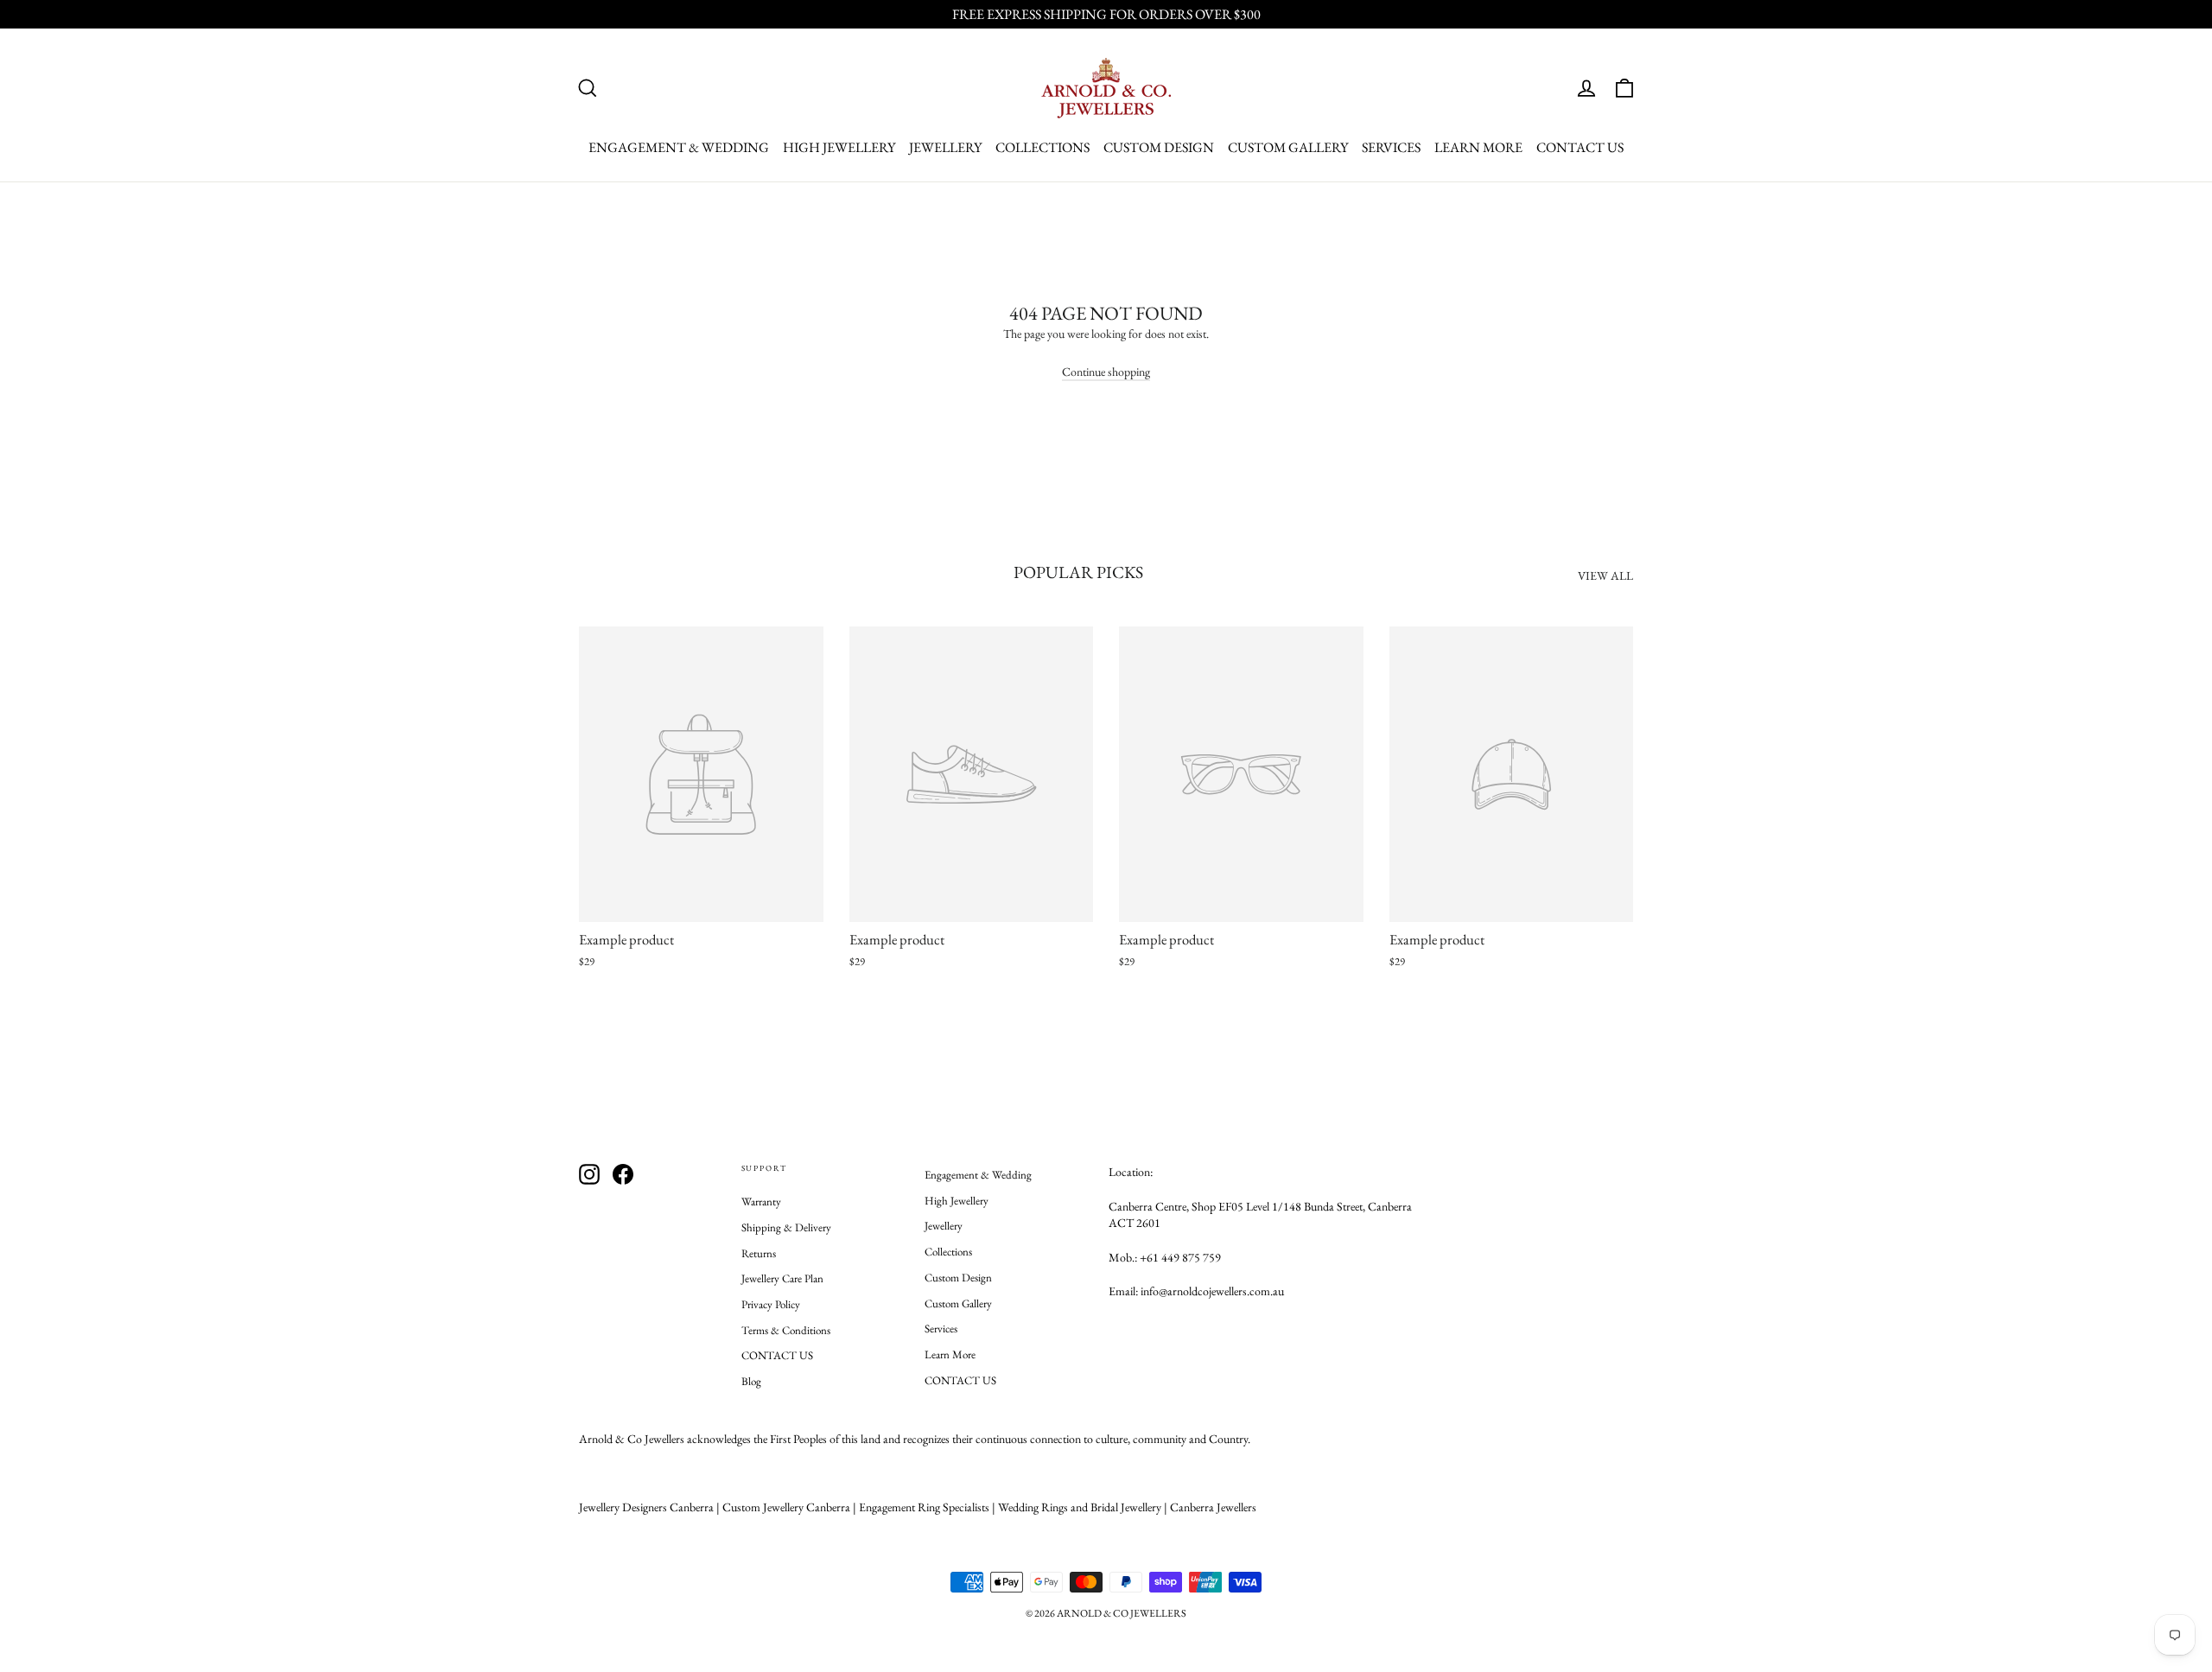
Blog (751, 1381)
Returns (759, 1253)
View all (1605, 575)
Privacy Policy (771, 1304)
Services (1391, 147)
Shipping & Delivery (786, 1227)
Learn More (1478, 147)
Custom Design (1159, 147)
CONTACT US (1580, 147)
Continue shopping (1106, 372)
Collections (1042, 147)
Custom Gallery (1288, 147)
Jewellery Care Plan (782, 1278)
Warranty (761, 1202)
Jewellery (945, 147)
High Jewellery (839, 147)
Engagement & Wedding (679, 147)
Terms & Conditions (786, 1330)
